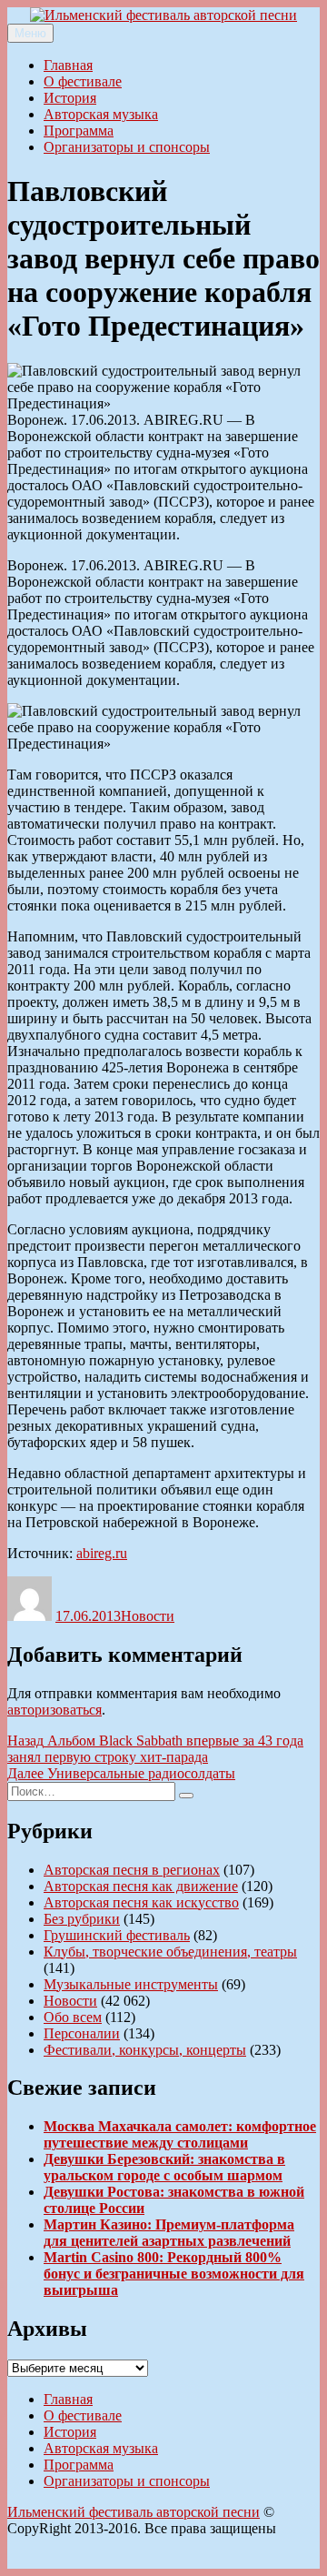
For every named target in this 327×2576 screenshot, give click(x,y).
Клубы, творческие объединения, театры (170, 1952)
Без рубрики (82, 1919)
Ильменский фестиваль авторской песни (134, 2512)
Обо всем (73, 2017)
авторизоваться (54, 1710)
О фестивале (83, 81)
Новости (148, 1616)
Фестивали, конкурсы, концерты (145, 2050)
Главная (68, 65)
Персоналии (82, 2033)
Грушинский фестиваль (117, 1935)
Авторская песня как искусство (141, 1902)
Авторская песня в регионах (132, 1870)
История (70, 98)
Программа (79, 131)
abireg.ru (102, 1553)
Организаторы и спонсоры (127, 147)
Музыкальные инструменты (131, 1984)
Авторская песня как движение (141, 1886)
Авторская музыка (101, 114)
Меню (30, 33)
